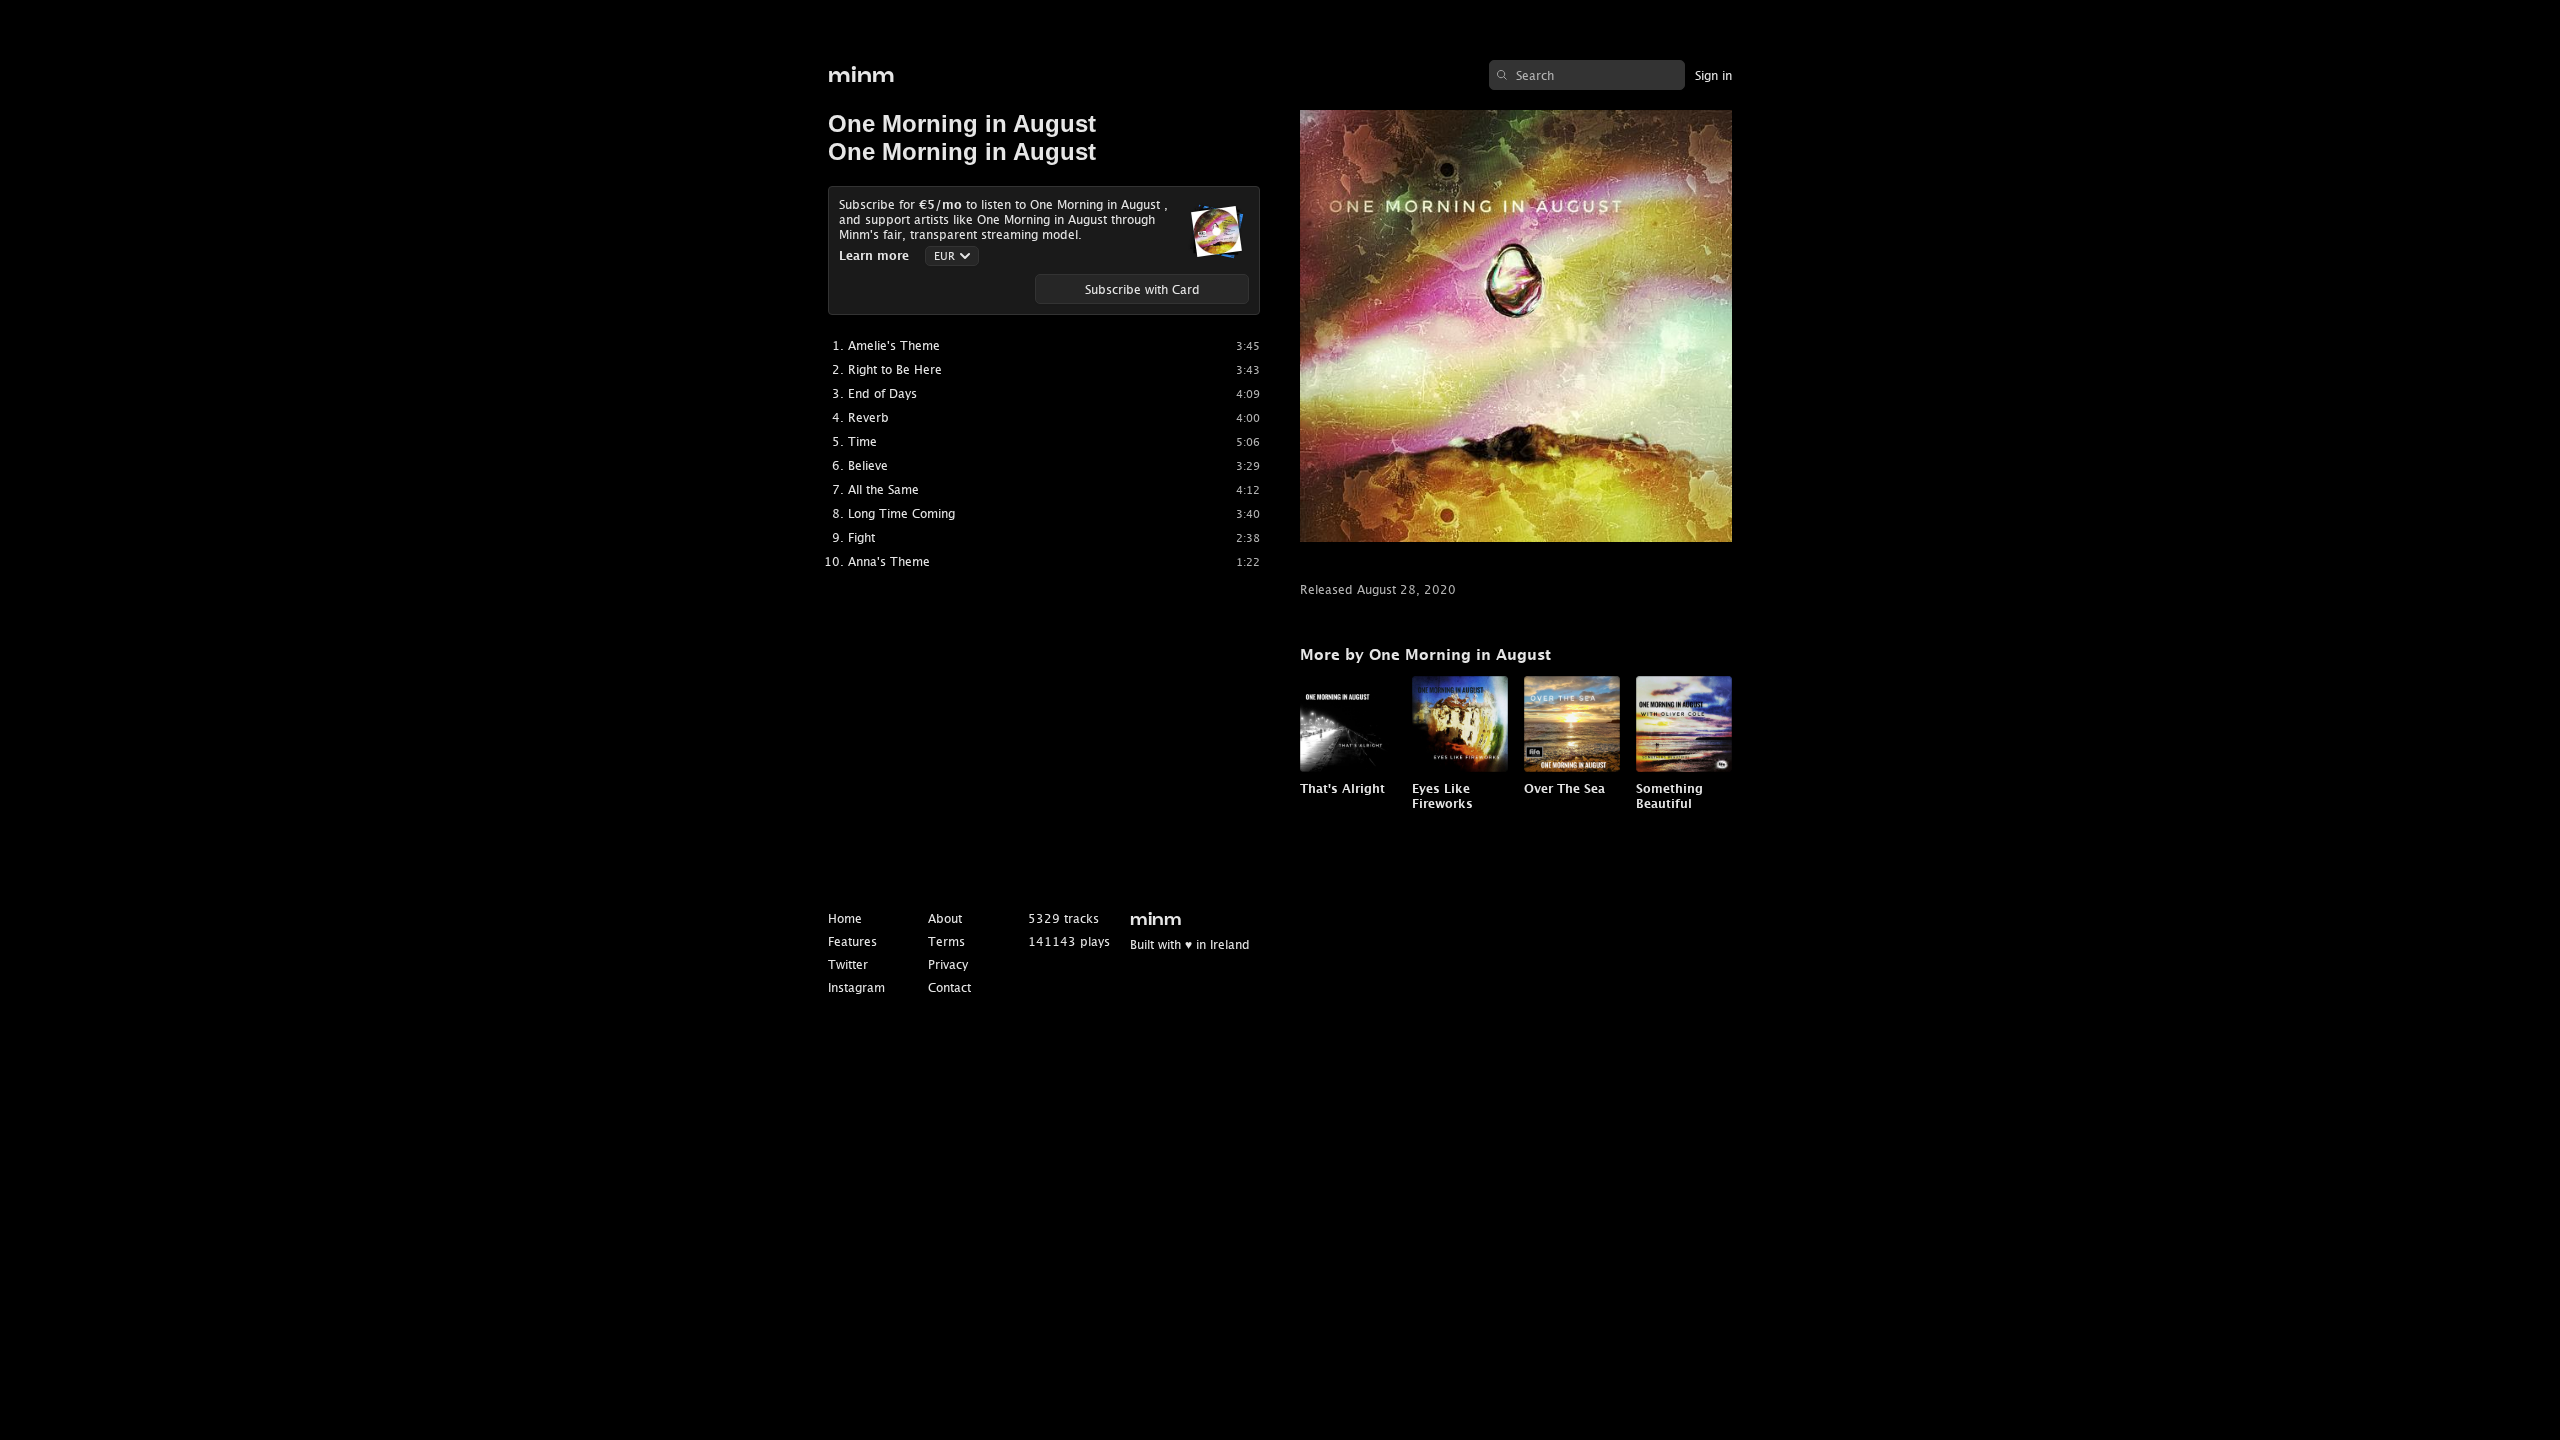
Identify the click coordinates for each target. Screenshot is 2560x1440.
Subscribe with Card (1142, 289)
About (945, 918)
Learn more (874, 255)
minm (861, 75)
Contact (949, 987)
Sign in (1713, 75)
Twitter (848, 964)
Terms (946, 941)
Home (845, 918)
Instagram (856, 987)
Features (852, 941)
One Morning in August (962, 123)
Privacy (948, 964)
